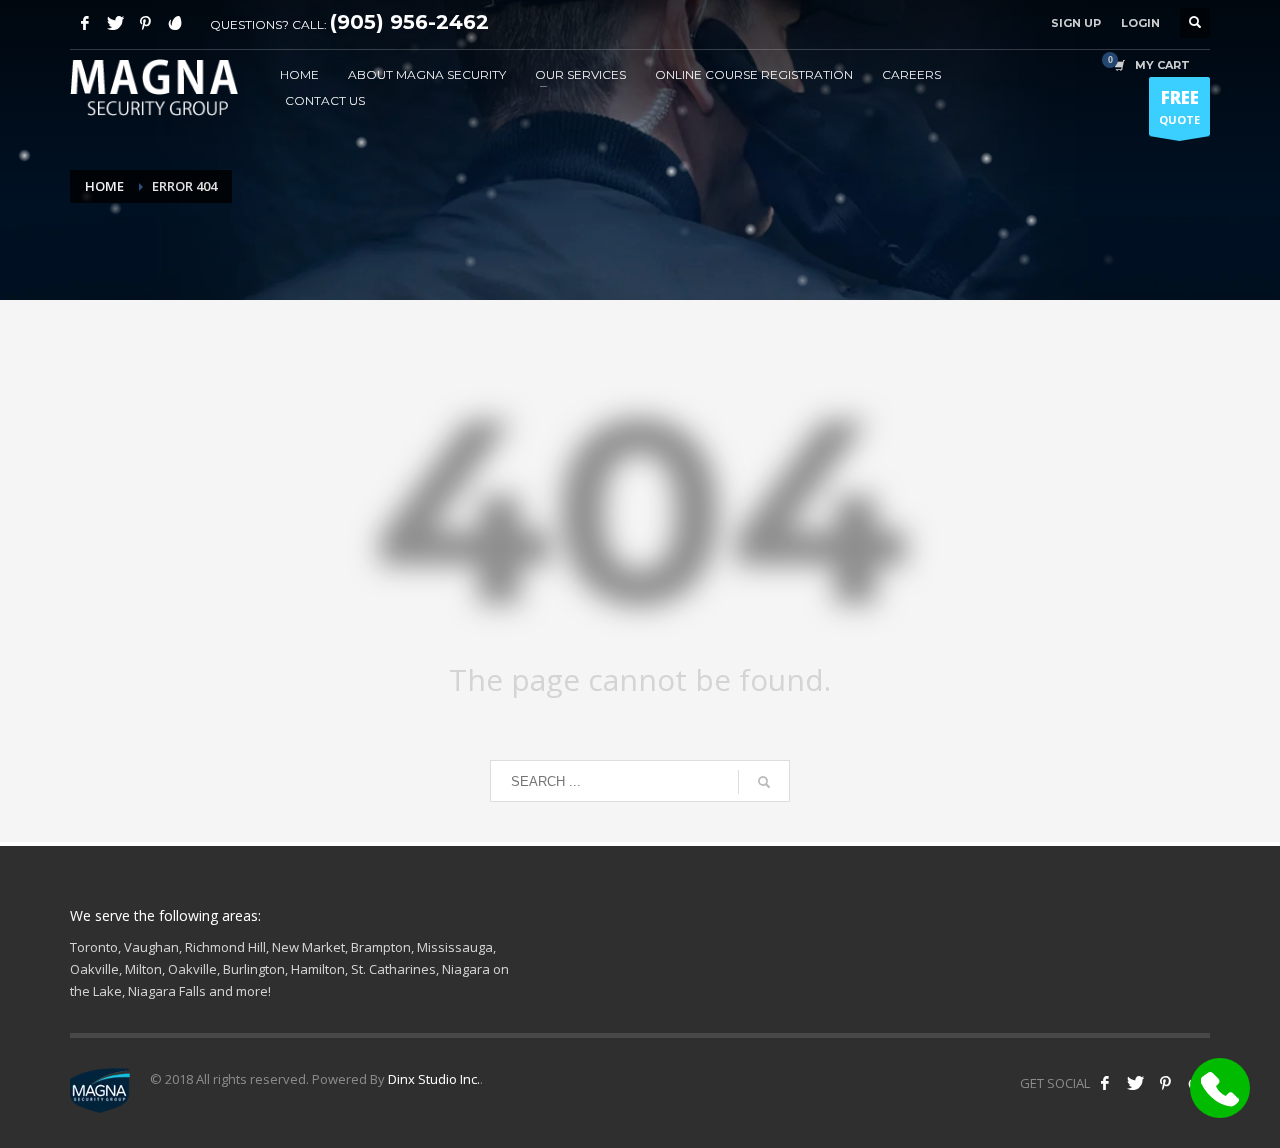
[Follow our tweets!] (1135, 1083)
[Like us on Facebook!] (1105, 1083)
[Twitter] (115, 23)
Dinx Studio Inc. (434, 1079)
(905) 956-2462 (409, 22)
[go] (764, 782)
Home (104, 186)
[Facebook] (85, 23)
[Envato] (175, 23)
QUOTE (1179, 106)
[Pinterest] (145, 23)
